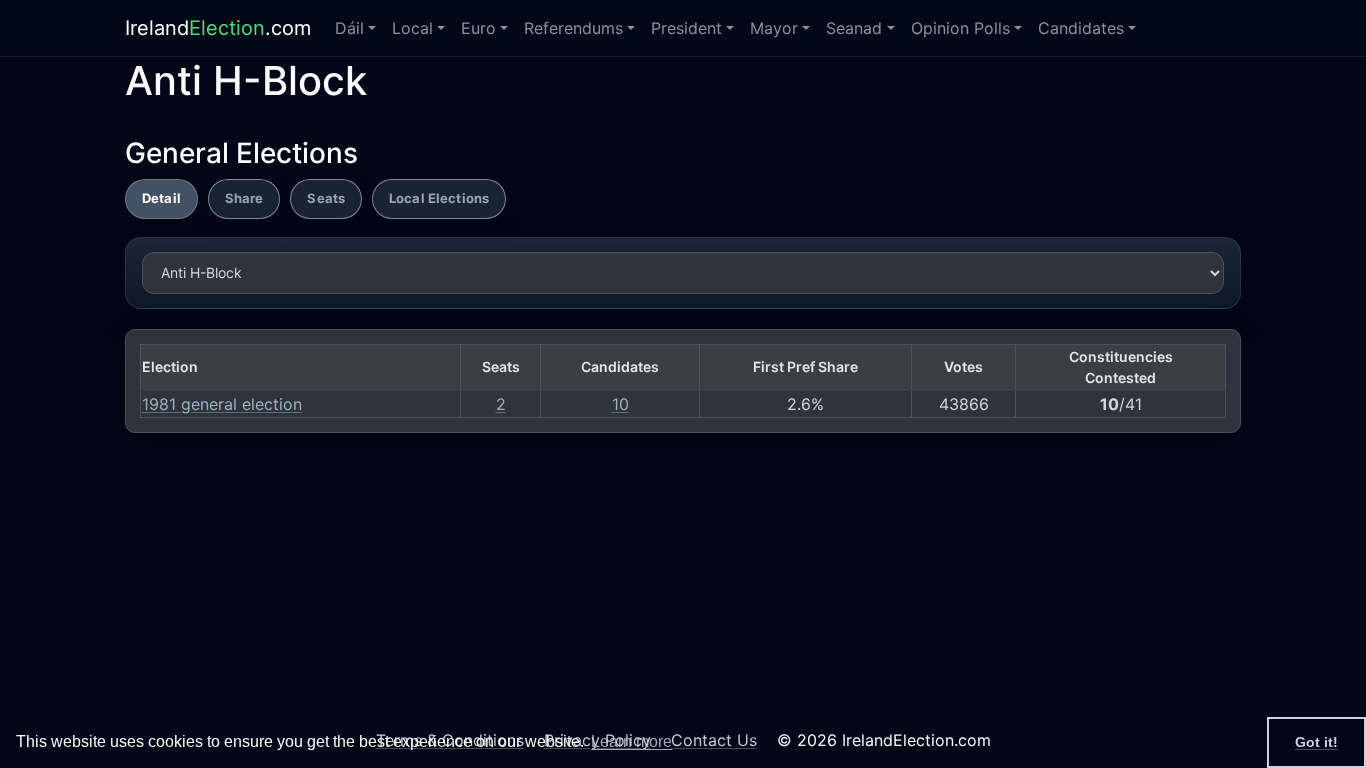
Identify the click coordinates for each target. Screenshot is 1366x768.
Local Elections (439, 198)
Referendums (573, 28)
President (686, 28)
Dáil (349, 28)
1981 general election (222, 404)
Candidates (1081, 28)
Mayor (774, 28)
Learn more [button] (631, 741)
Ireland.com (218, 28)
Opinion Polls (960, 28)
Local (412, 28)
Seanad (854, 28)
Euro (478, 28)
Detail (161, 198)
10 (620, 404)
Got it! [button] (1316, 742)
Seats (326, 198)
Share (244, 198)
